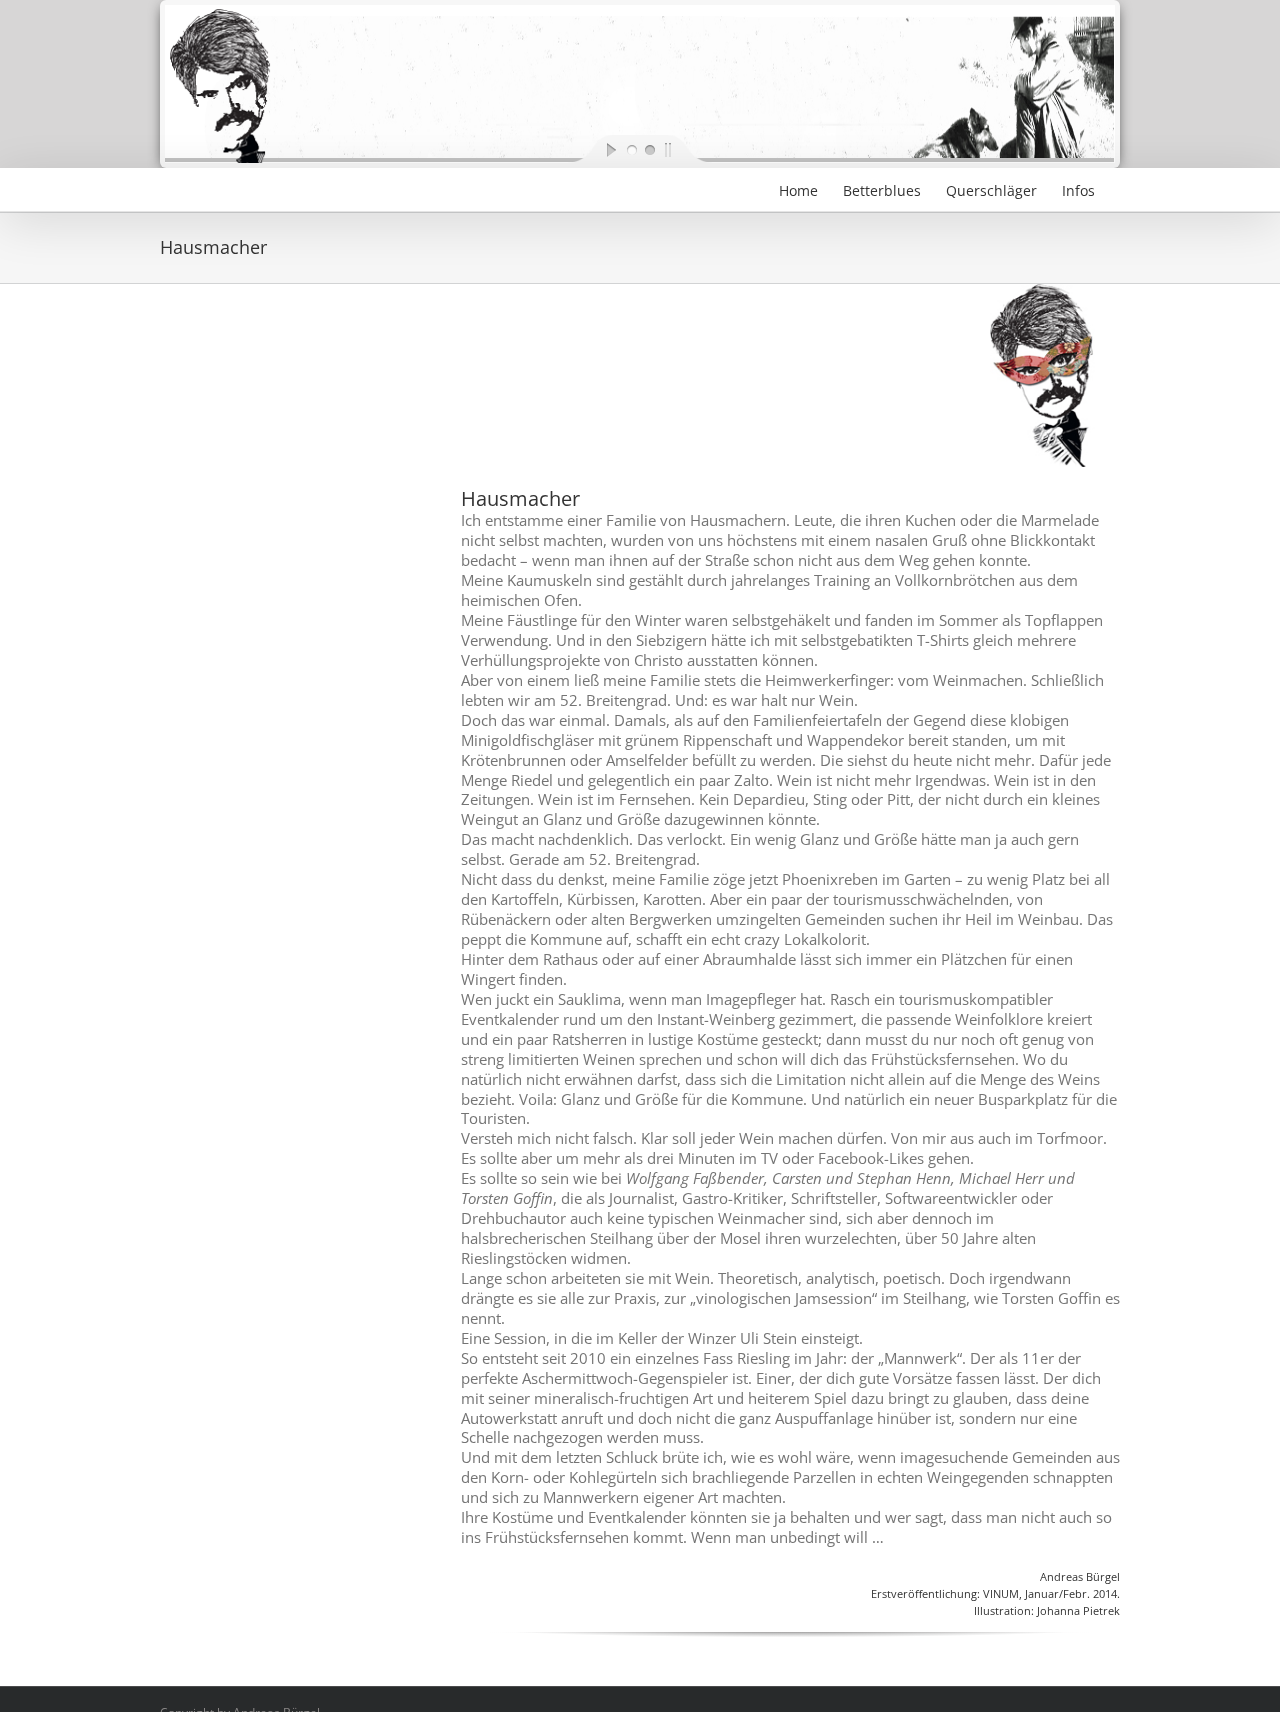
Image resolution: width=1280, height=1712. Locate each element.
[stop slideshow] (685, 149)
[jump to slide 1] (631, 149)
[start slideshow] (595, 149)
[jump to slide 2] (649, 149)
